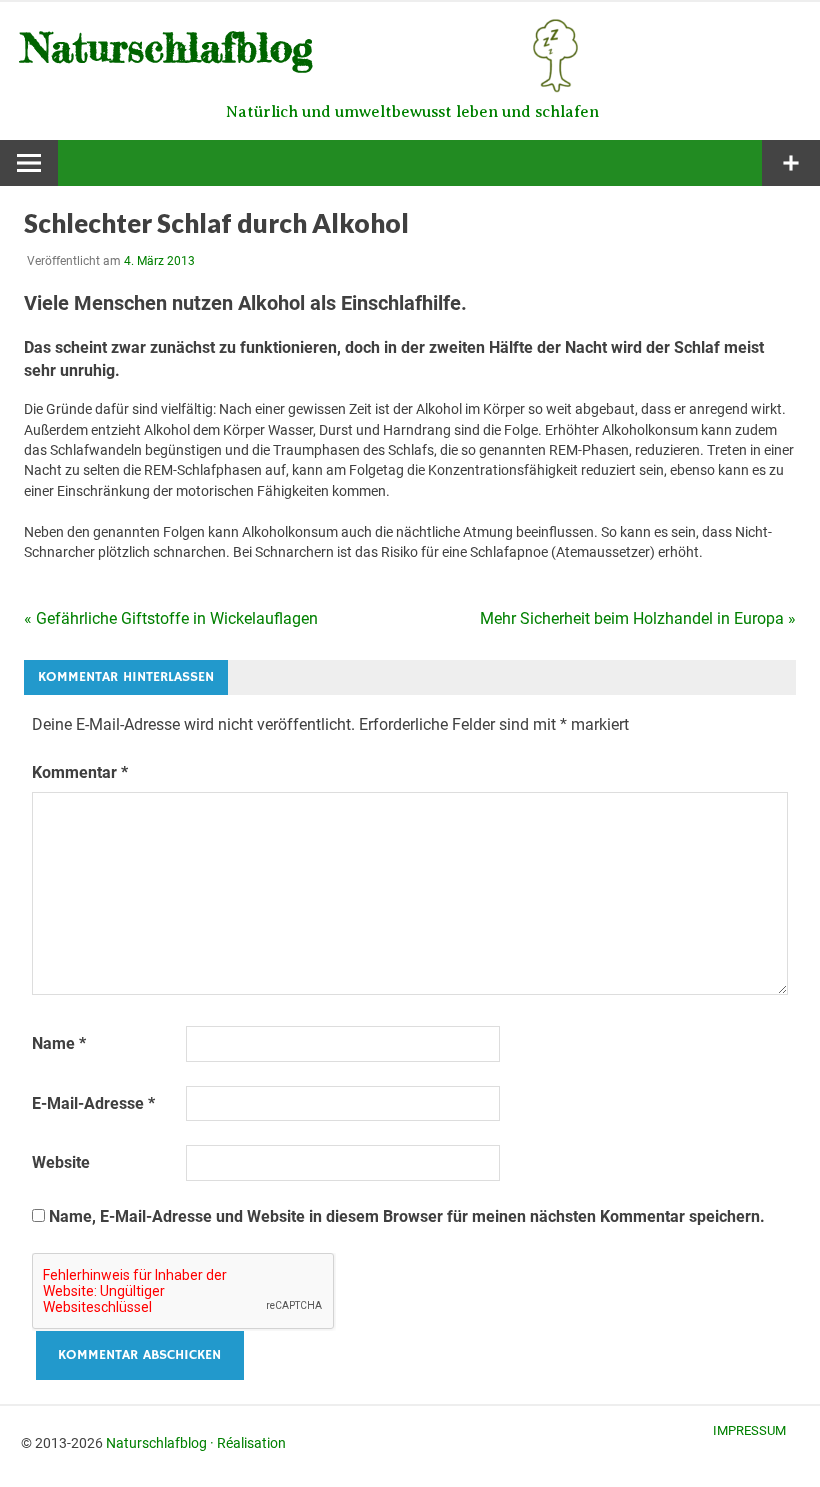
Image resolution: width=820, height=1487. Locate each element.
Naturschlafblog (156, 1443)
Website (61, 1162)
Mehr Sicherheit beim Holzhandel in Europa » (638, 618)
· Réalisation (248, 1443)
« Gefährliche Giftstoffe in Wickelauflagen (171, 618)
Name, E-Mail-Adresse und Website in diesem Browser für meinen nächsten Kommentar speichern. (407, 1216)
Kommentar (80, 772)
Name (59, 1043)
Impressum (749, 1430)
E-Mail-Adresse (93, 1103)
